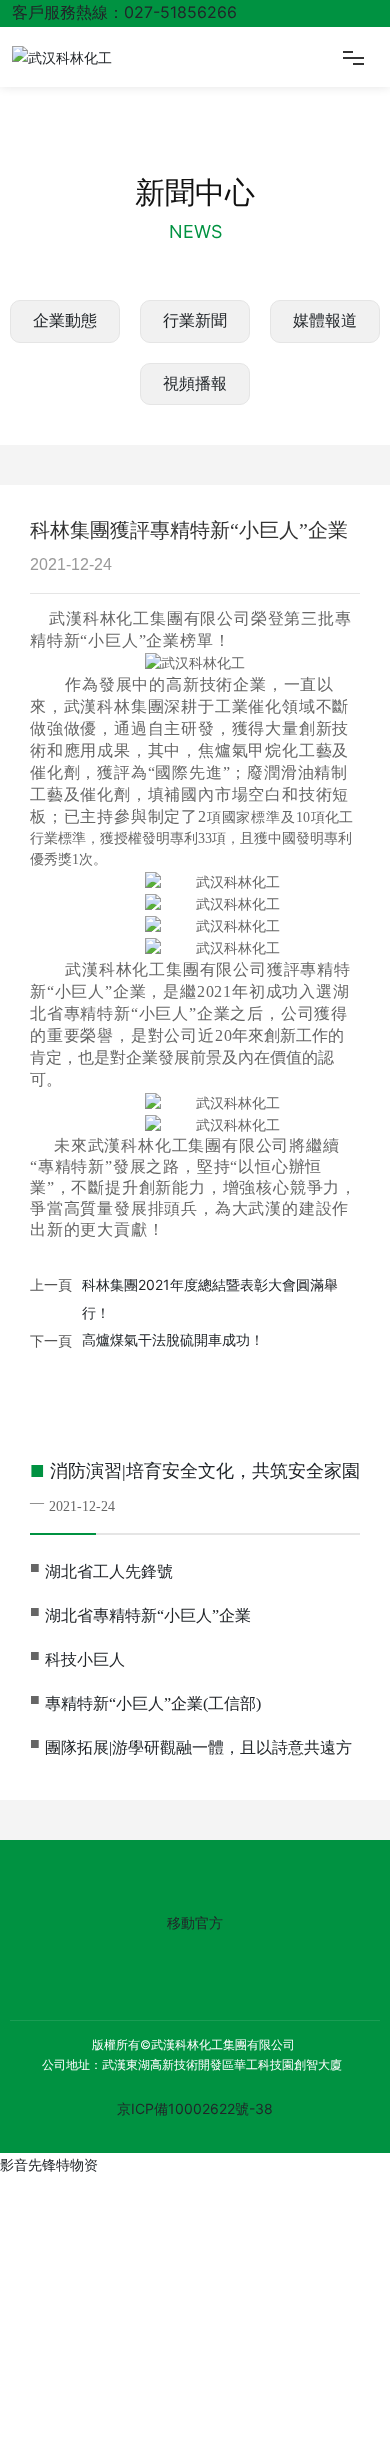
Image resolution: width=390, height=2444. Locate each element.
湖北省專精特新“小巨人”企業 (148, 1615)
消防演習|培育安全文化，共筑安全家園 (205, 1471)
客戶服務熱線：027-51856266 (124, 12)
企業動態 (65, 320)
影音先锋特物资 (49, 2164)
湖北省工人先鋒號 (109, 1571)
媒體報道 (325, 320)
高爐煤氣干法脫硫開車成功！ (173, 1340)
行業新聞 (195, 320)
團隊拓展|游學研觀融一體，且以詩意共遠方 (198, 1747)
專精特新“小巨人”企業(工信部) (153, 1703)
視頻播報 (195, 383)
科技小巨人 (85, 1659)
